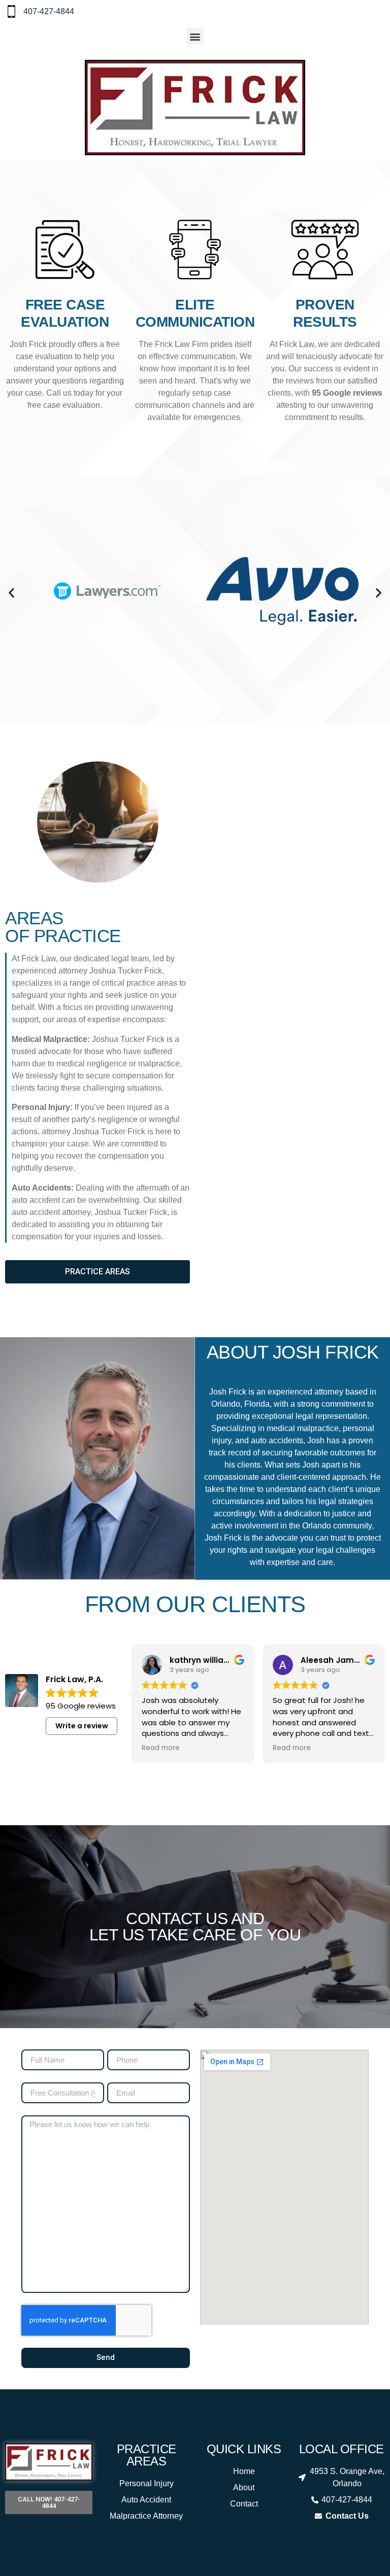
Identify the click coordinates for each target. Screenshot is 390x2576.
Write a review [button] (82, 1726)
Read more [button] (139, 1748)
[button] (195, 36)
